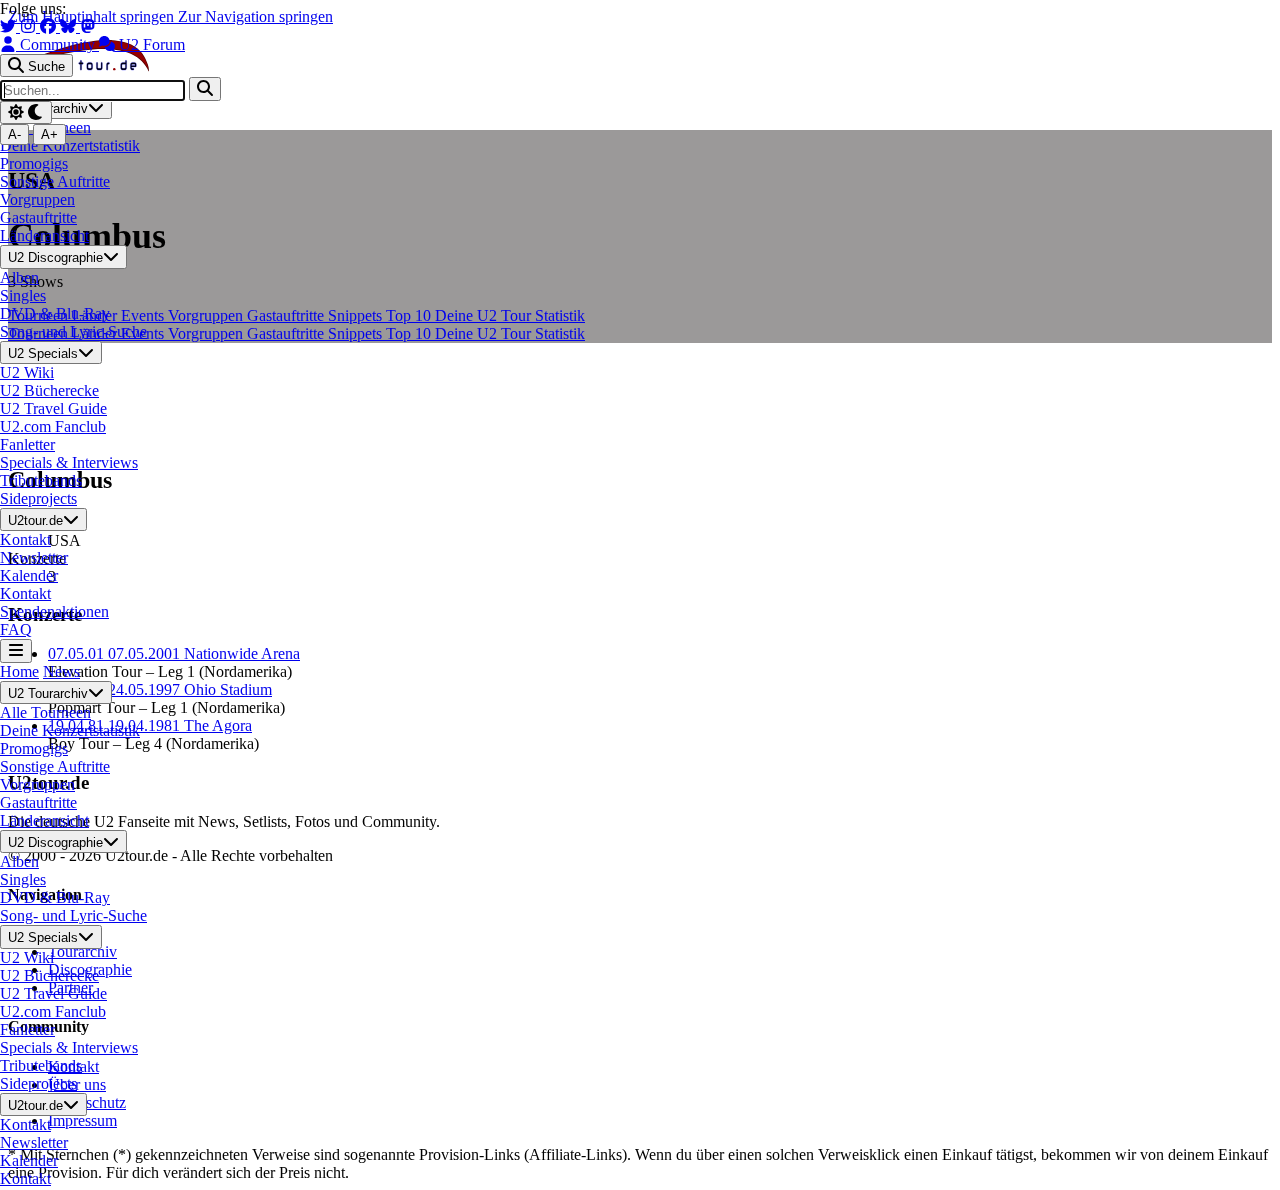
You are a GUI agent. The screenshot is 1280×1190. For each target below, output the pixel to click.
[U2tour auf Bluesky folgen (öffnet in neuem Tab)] (70, 26)
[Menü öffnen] (16, 650)
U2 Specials (43, 353)
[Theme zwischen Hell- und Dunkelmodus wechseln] (26, 112)
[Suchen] (205, 88)
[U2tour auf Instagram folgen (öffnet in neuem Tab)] (30, 26)
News (61, 671)
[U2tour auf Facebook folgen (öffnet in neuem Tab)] (50, 26)
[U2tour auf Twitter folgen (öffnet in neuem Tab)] (10, 26)
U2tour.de (35, 520)
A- (14, 134)
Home (19, 671)
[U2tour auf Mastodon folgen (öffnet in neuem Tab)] (88, 26)
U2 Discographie (55, 258)
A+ (49, 134)
